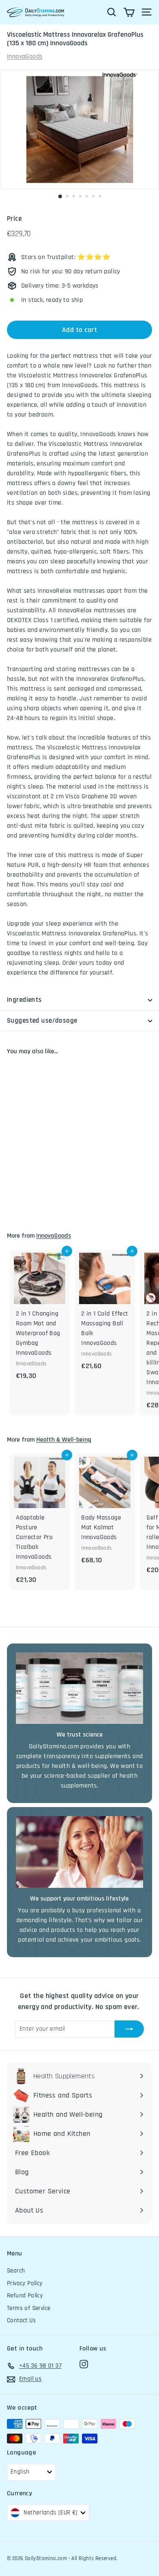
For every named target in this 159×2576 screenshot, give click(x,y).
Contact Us (21, 2320)
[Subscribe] (129, 2029)
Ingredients (24, 1000)
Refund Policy (25, 2296)
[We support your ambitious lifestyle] (79, 1852)
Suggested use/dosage (42, 1021)
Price (14, 219)
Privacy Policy (25, 2283)
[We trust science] (79, 1688)
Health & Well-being (64, 1440)
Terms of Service (29, 2308)
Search (16, 2271)
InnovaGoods (25, 56)
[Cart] (129, 12)
